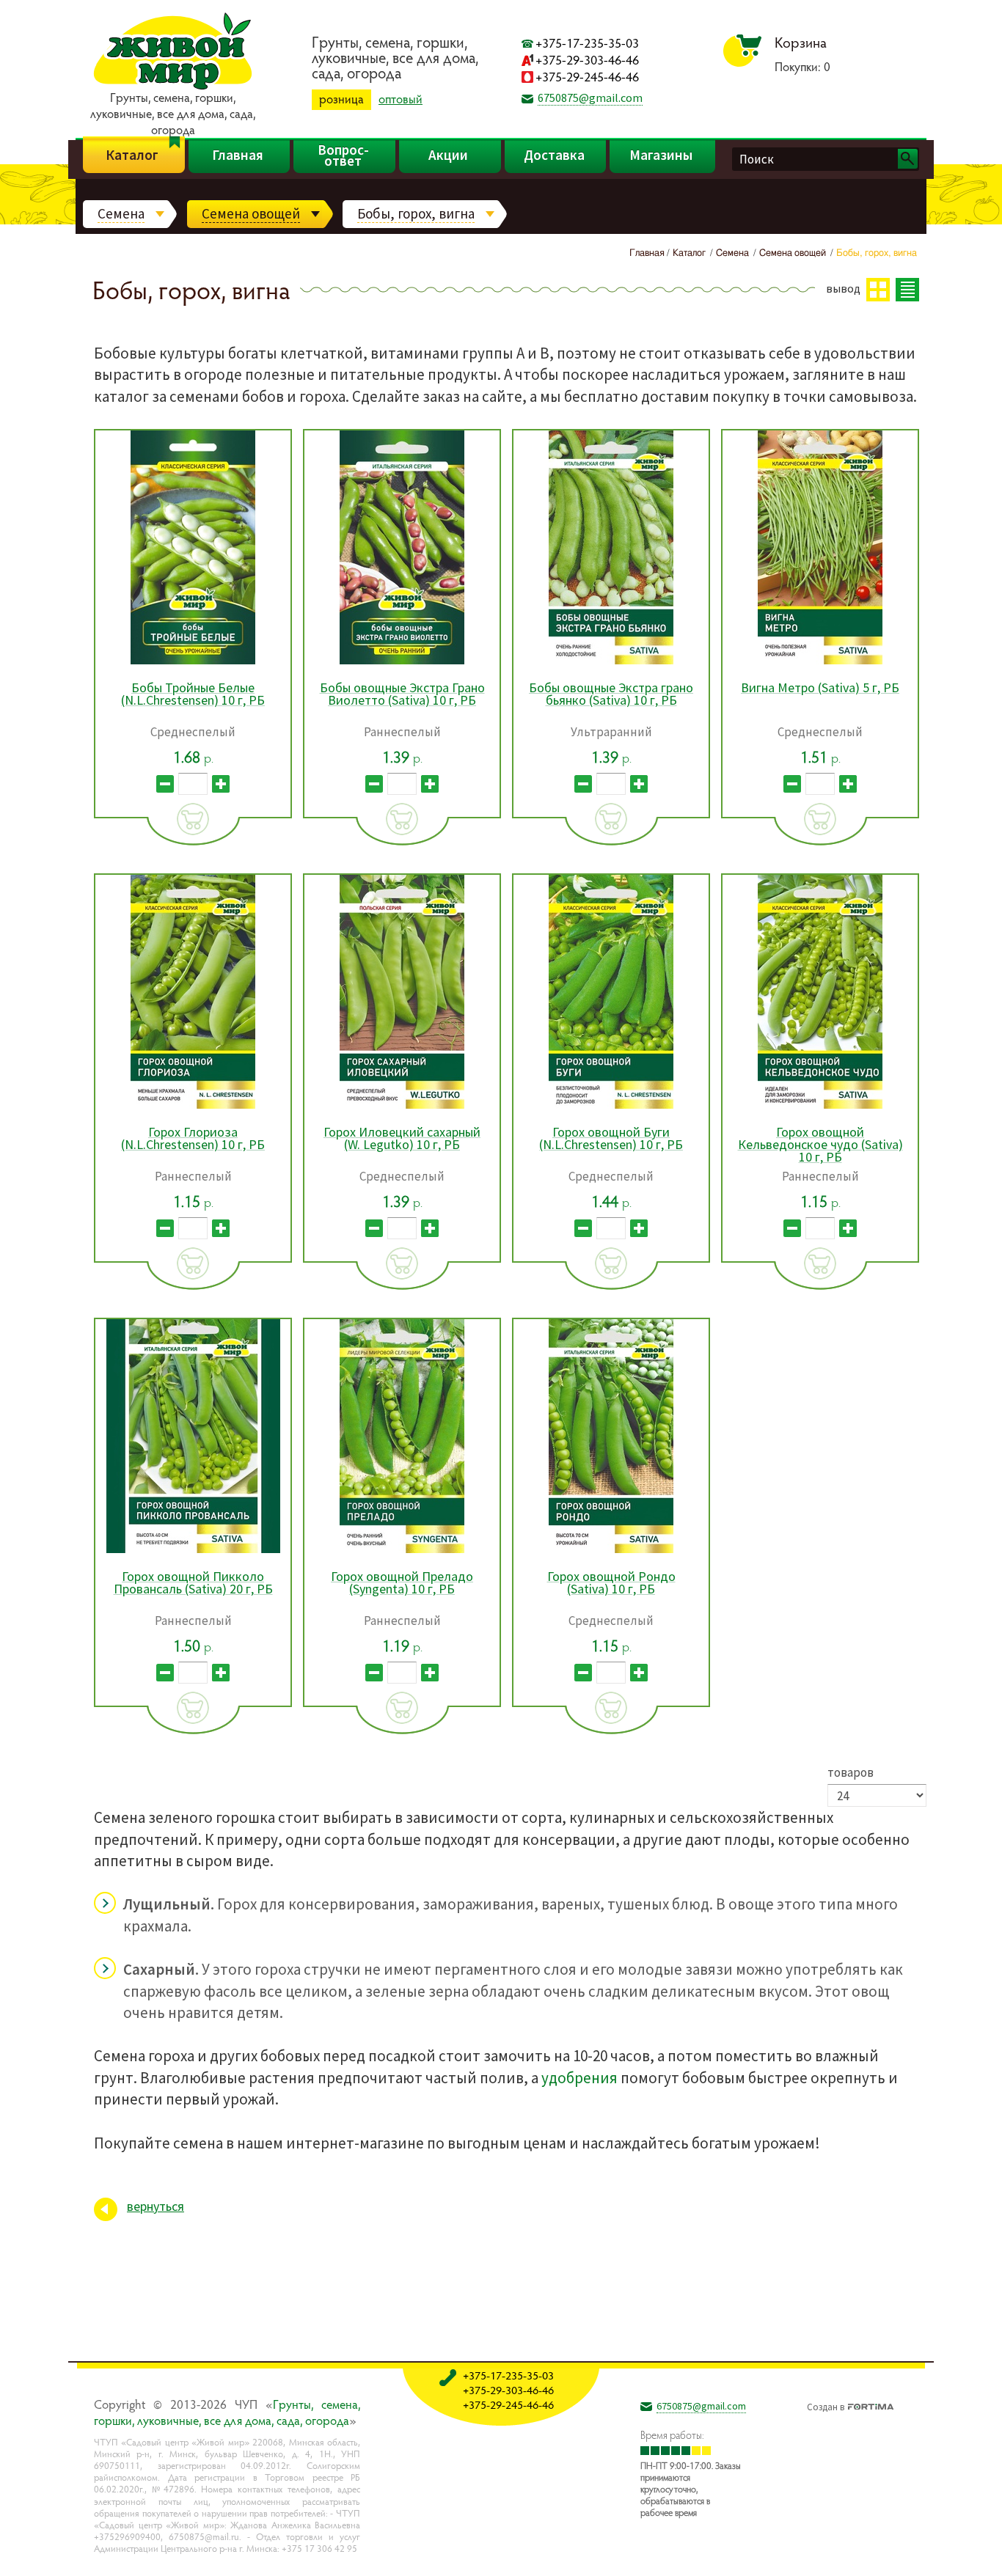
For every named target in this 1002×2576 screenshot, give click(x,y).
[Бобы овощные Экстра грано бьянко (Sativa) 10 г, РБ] (611, 662)
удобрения (579, 2078)
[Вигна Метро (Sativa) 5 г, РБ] (820, 662)
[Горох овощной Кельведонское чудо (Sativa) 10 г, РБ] (820, 1106)
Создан (826, 2405)
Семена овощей (251, 213)
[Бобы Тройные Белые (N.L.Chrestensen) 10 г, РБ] (193, 662)
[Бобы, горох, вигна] (913, 2553)
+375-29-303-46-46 (587, 60)
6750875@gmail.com (590, 98)
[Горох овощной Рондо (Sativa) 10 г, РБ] (611, 1551)
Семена (121, 213)
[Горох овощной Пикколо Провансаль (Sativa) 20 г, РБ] (193, 1551)
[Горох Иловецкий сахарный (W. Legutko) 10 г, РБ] (402, 1106)
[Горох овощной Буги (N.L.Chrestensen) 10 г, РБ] (611, 1106)
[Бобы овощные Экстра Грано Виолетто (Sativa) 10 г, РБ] (402, 662)
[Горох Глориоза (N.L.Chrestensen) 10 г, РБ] (193, 1106)
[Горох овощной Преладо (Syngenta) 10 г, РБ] (402, 1551)
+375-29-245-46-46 (587, 77)
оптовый (401, 99)
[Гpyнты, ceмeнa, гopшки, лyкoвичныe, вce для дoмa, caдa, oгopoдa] (173, 87)
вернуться (156, 2206)
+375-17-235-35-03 (587, 43)
